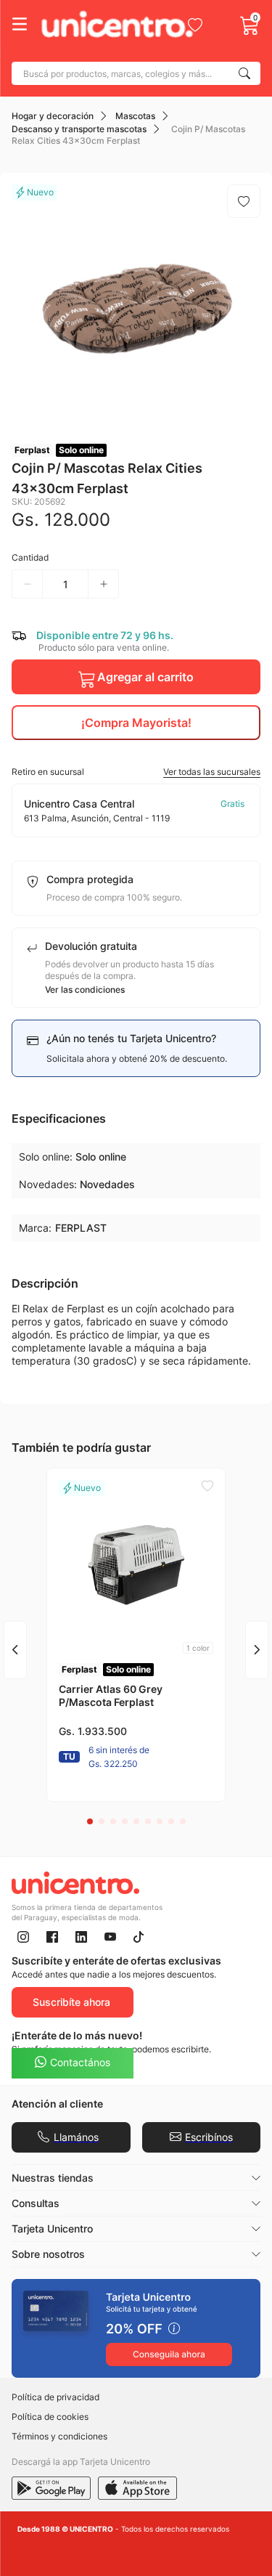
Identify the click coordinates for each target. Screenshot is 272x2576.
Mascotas (135, 116)
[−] (27, 584)
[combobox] (136, 73)
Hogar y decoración (53, 116)
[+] (104, 584)
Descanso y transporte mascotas (79, 129)
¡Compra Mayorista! (136, 723)
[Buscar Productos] (247, 73)
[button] (136, 772)
